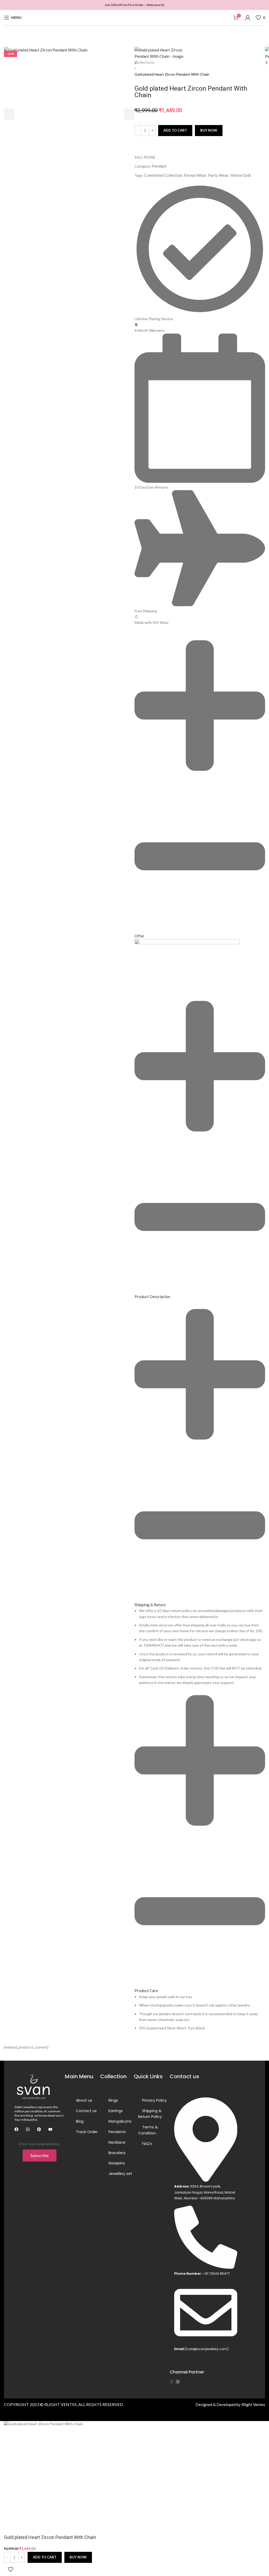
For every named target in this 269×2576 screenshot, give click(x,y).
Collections (144, 62)
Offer (139, 936)
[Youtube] (50, 2129)
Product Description (152, 1297)
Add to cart (175, 130)
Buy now (209, 130)
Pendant (159, 166)
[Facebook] (16, 2129)
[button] (200, 785)
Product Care (146, 1991)
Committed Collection (163, 175)
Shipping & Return (150, 1605)
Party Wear (218, 175)
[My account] (248, 18)
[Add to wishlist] (11, 2569)
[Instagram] (28, 2129)
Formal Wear (195, 175)
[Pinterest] (39, 2129)
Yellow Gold (240, 175)
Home (140, 50)
